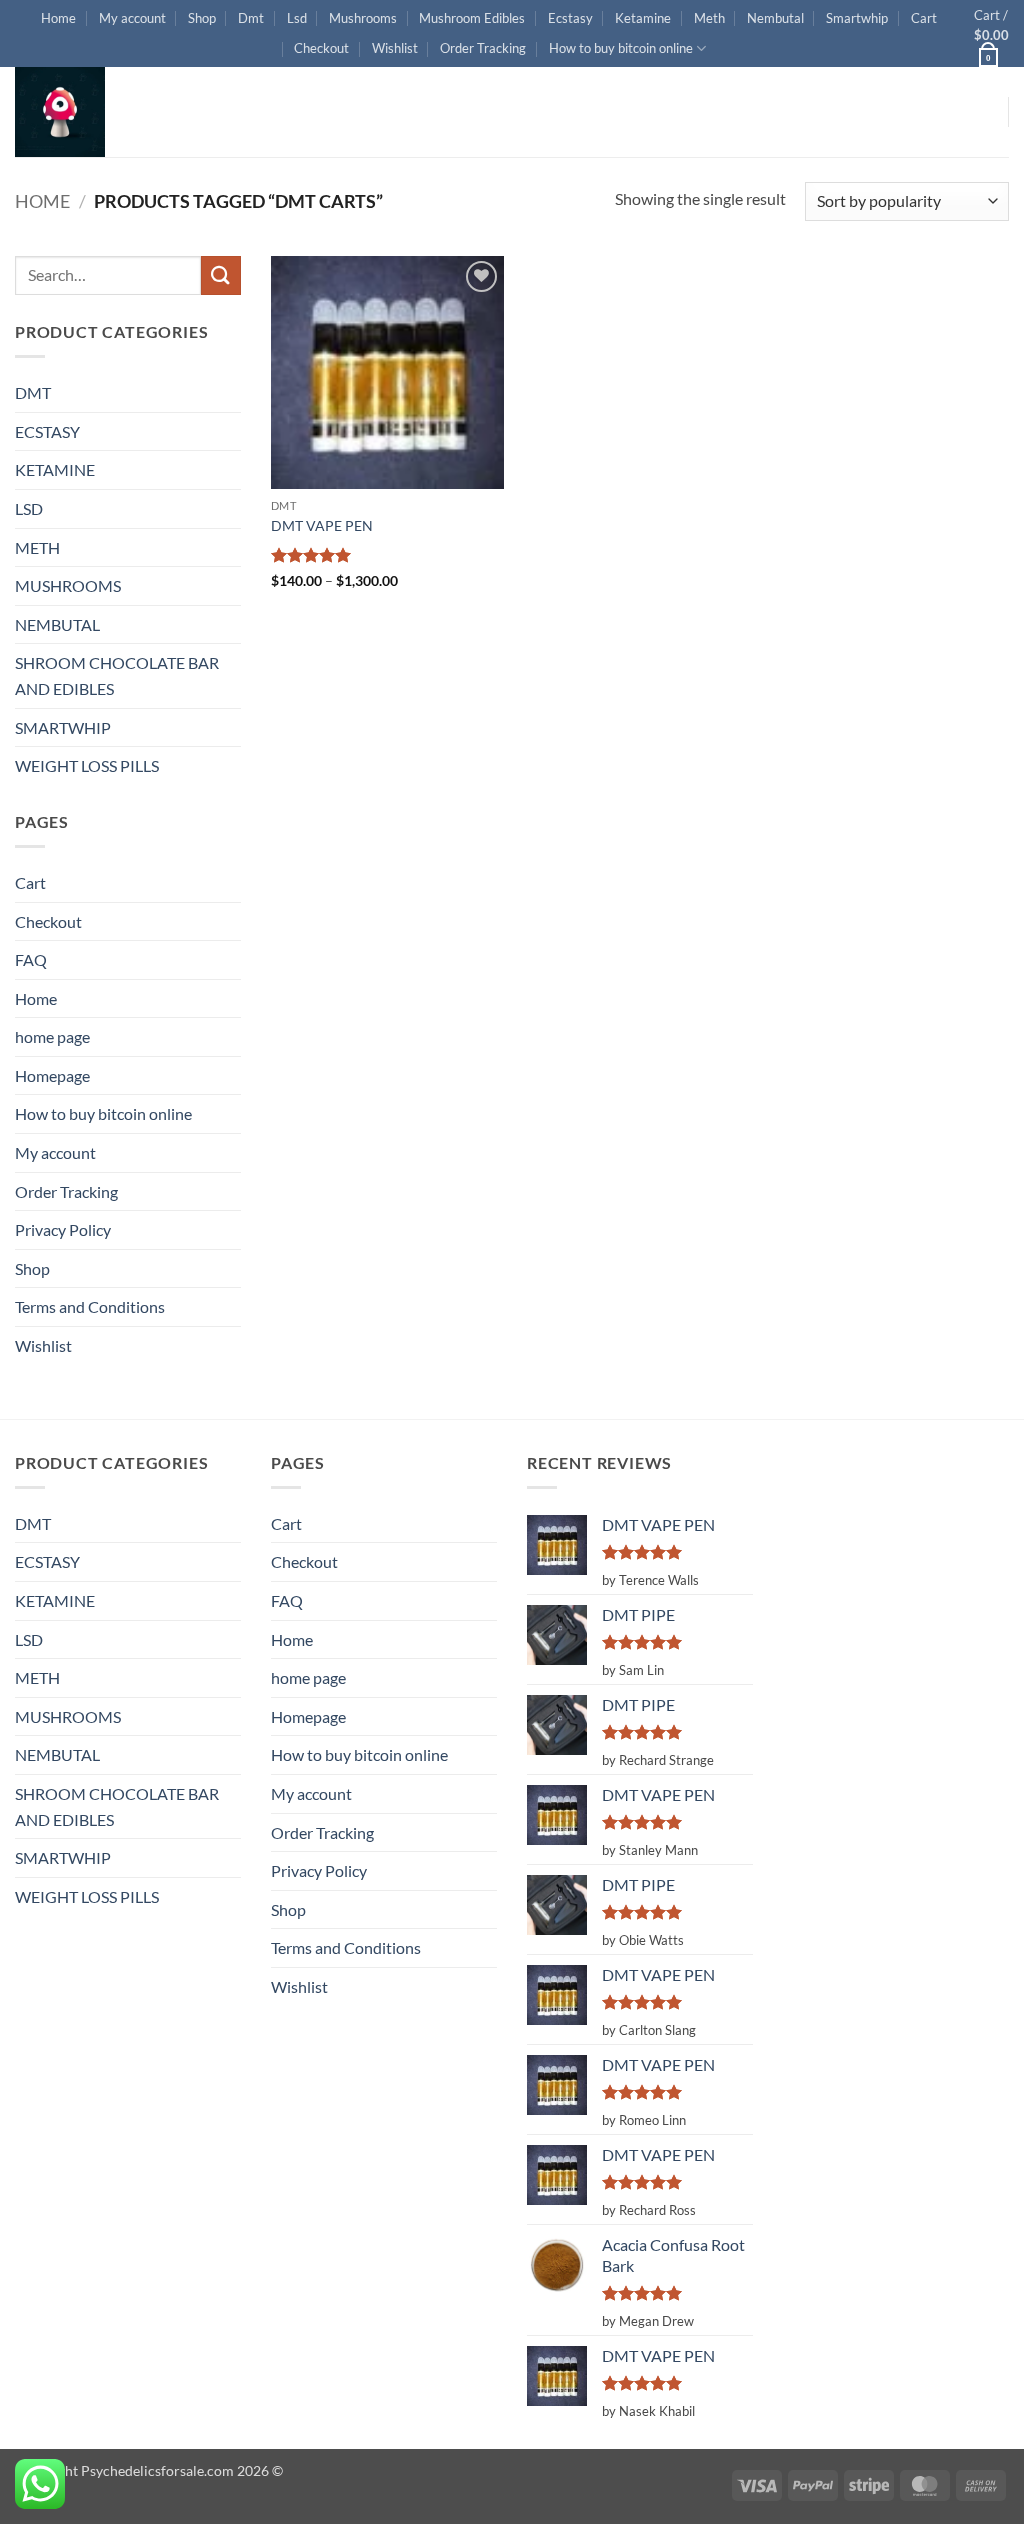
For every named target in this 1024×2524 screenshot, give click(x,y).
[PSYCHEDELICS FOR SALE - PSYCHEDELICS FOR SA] (115, 112)
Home (58, 18)
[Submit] (221, 275)
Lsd (297, 18)
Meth (709, 18)
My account (132, 18)
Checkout (321, 48)
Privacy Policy (63, 1229)
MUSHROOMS (68, 585)
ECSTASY (47, 431)
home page (52, 1036)
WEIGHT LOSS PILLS (87, 765)
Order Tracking (483, 48)
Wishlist (395, 48)
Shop (202, 18)
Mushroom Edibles (472, 18)
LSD (29, 508)
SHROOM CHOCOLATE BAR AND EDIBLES (117, 675)
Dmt (251, 18)
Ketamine (643, 18)
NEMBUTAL (57, 624)
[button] (991, 33)
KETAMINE (55, 469)
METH (37, 547)
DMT (33, 392)
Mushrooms (363, 18)
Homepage (52, 1075)
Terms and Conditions (90, 1306)
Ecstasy (570, 18)
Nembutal (775, 18)
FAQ (31, 959)
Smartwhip (857, 18)
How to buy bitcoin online (621, 48)
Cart (924, 18)
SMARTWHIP (63, 727)
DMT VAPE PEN (322, 525)
